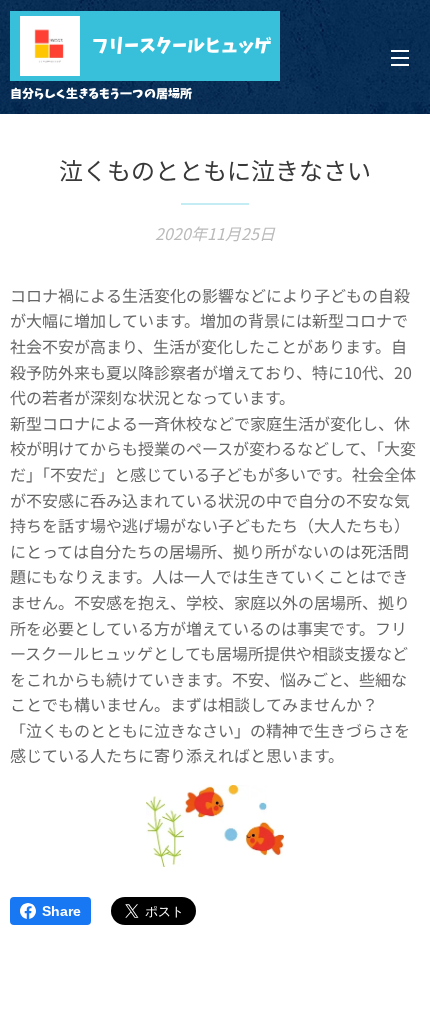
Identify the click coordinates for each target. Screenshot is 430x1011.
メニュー (400, 57)
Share (61, 911)
